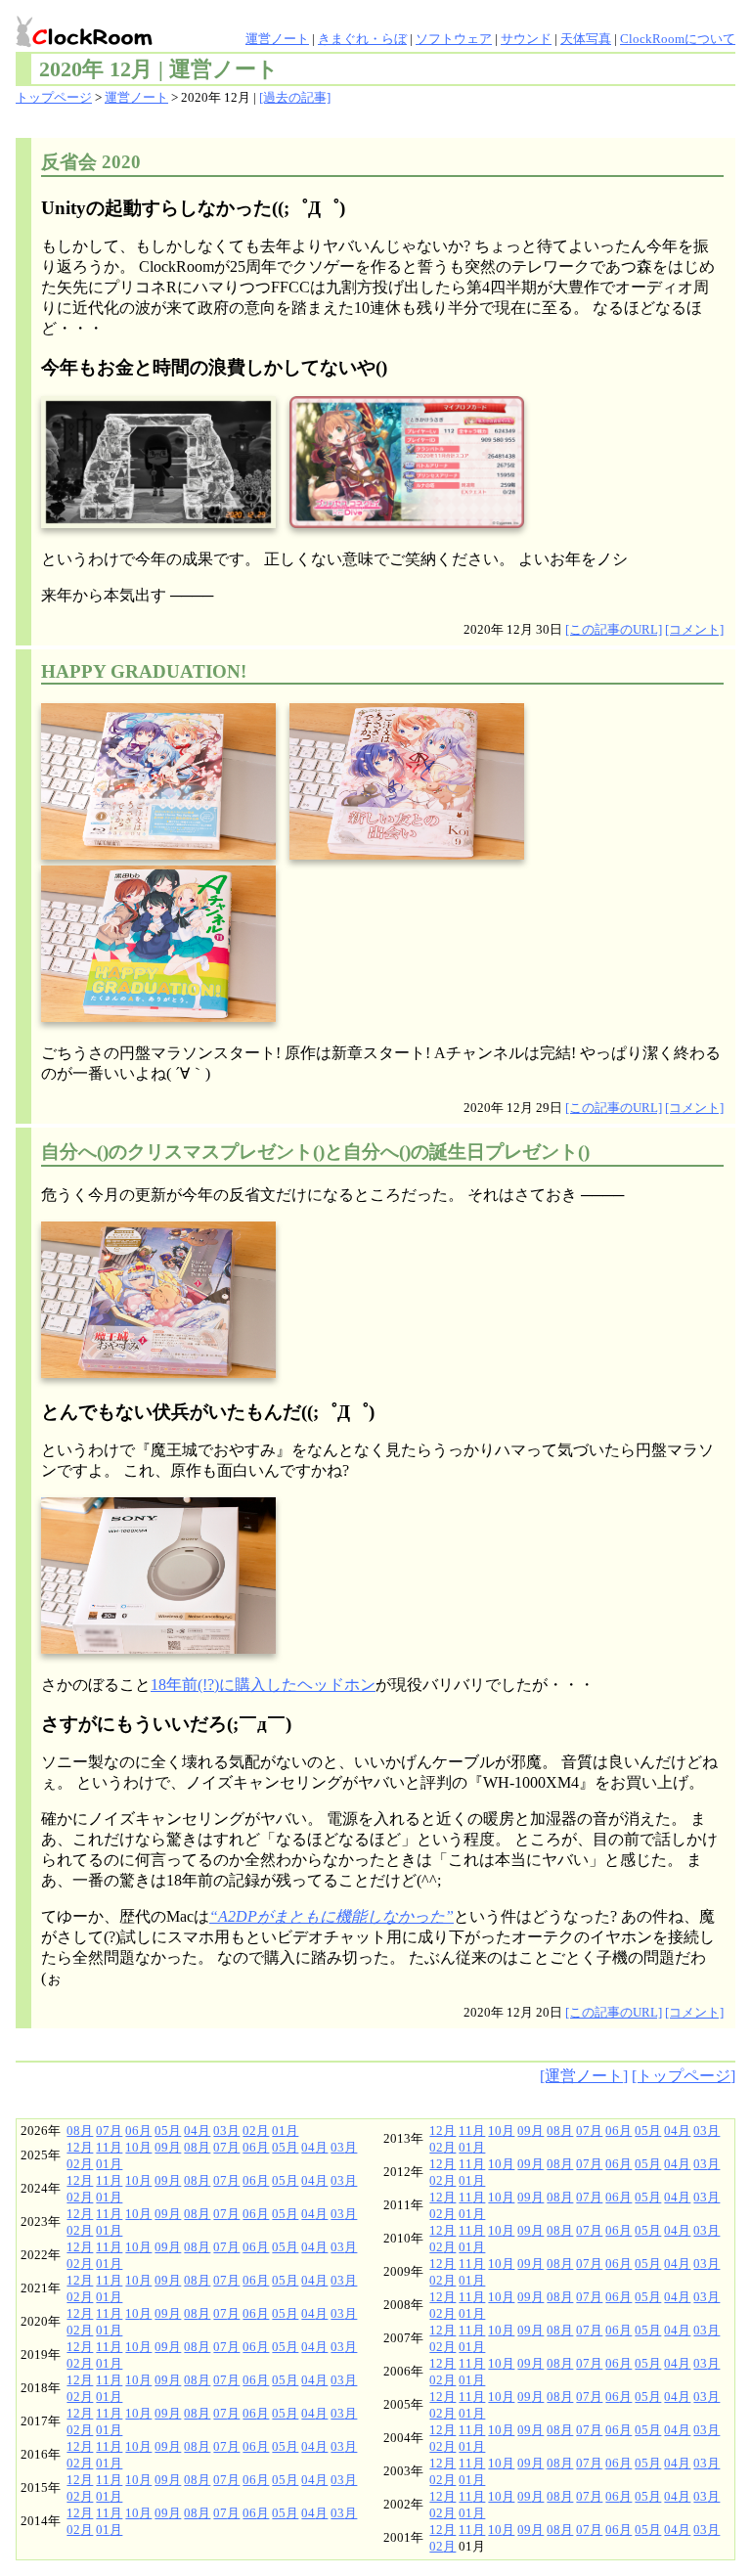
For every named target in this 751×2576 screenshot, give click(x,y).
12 (73, 2148)
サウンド (526, 39)
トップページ (54, 98)
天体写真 (586, 39)
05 (161, 2131)
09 (161, 2148)
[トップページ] (684, 2076)
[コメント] (694, 630)
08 (73, 2131)
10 (132, 2148)
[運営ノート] (584, 2076)
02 (249, 2131)
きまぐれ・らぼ (362, 39)
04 (191, 2131)
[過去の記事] (295, 98)
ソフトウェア (454, 39)
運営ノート (277, 39)
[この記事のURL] (614, 630)
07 (103, 2131)
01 (279, 2131)
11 (103, 2148)
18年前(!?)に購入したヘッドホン (263, 1686)
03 (220, 2131)
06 (132, 2131)
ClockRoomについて (678, 39)
